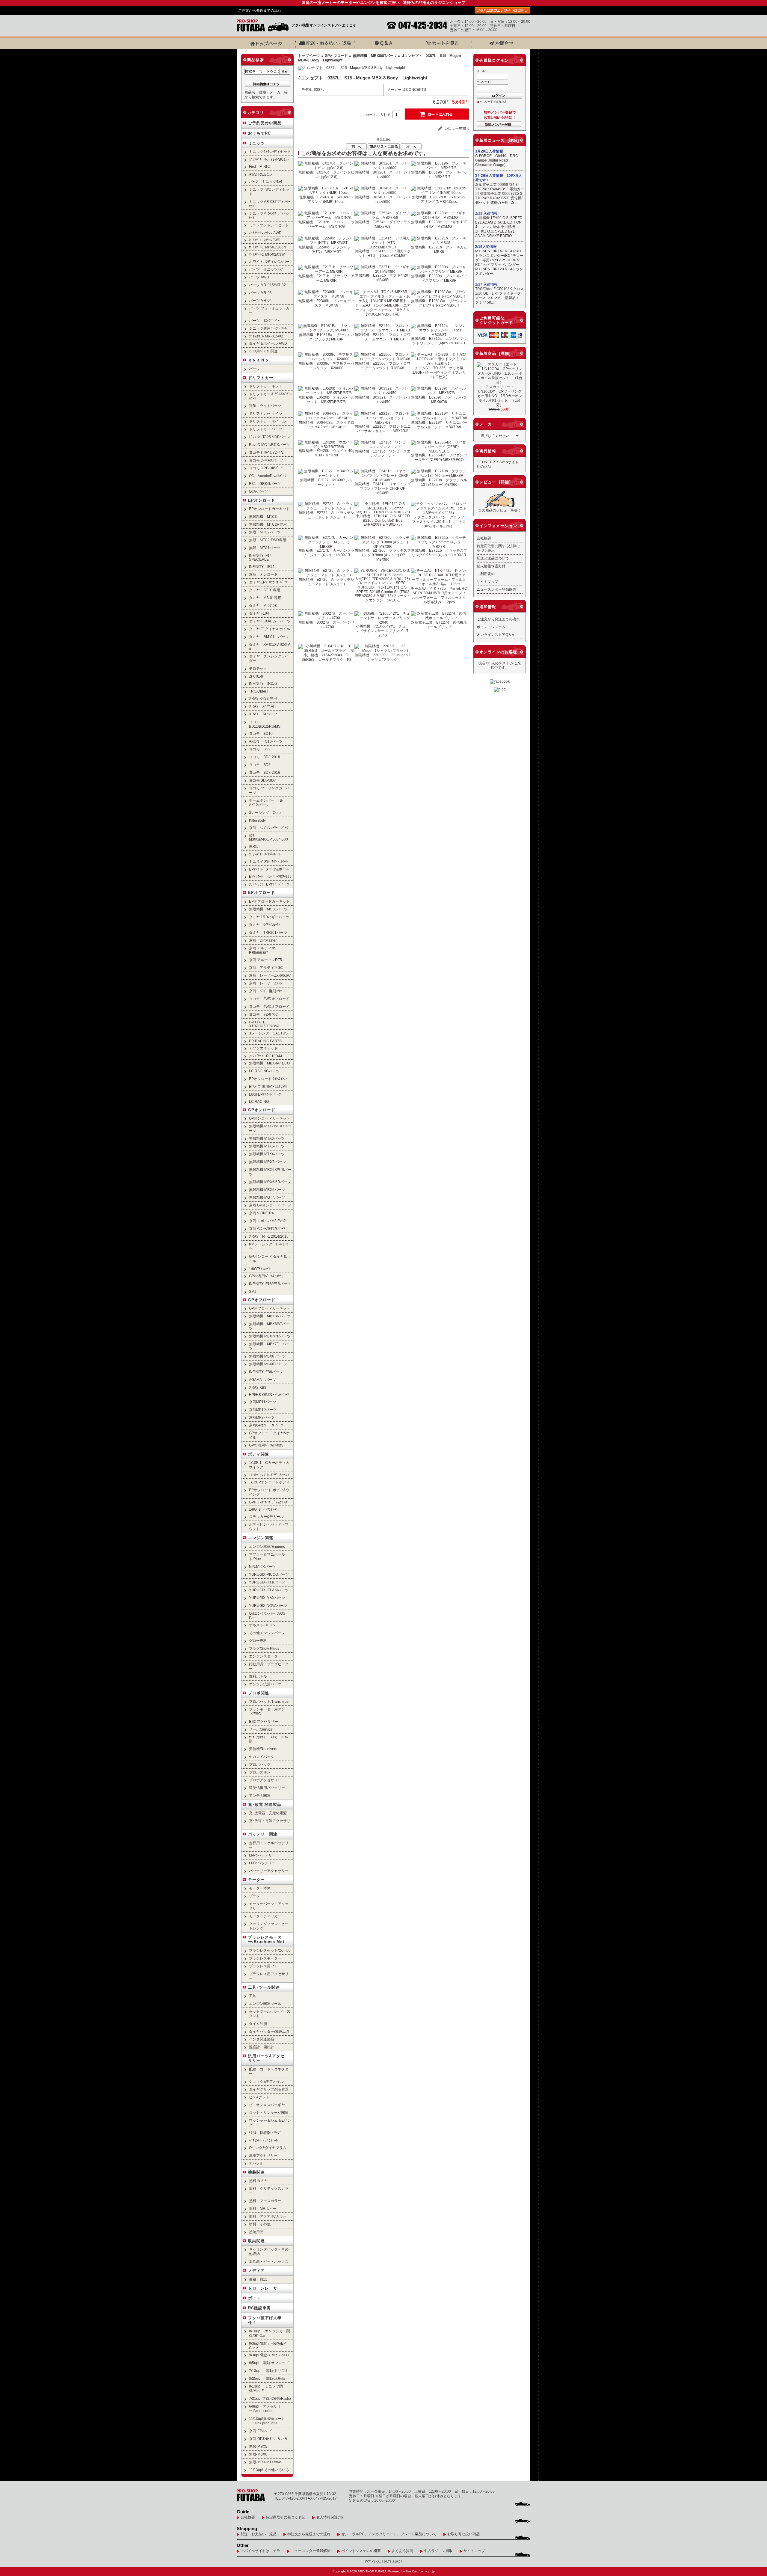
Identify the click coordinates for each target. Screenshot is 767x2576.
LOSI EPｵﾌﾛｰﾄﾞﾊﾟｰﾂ (265, 1094)
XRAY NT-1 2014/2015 (269, 1236)
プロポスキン (260, 1772)
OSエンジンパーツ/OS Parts (267, 1616)
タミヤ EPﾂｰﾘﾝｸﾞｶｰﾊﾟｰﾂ (268, 582)
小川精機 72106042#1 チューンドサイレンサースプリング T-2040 (383, 631)
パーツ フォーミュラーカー (269, 310)
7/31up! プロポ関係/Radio (270, 2398)
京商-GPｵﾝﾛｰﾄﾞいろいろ (268, 2439)
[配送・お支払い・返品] (325, 43)
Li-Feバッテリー (262, 1863)
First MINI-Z (260, 166)
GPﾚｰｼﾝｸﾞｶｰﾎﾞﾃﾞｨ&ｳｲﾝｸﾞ (269, 1502)
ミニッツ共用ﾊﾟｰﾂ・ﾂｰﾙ (268, 328)
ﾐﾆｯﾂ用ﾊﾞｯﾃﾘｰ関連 (263, 351)
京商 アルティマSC (266, 967)
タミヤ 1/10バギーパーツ (269, 917)
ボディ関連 (259, 1454)
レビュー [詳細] (495, 482)
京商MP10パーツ (263, 1410)
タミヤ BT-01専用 (265, 590)
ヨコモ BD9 (260, 749)
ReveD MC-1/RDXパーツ (269, 445)
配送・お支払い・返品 (259, 2534)
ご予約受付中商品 (265, 123)
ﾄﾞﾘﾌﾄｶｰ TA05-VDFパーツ (269, 437)
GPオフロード (262, 1300)
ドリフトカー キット (266, 386)
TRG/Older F (259, 691)
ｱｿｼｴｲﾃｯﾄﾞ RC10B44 (266, 1056)
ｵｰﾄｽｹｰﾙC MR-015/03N (268, 247)
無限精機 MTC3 (263, 516)
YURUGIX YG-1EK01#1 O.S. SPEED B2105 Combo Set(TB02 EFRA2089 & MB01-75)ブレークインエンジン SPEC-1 (383, 594)
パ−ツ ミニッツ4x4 (266, 181)
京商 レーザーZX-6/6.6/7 (270, 975)
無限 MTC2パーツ (265, 532)
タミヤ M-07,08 (263, 605)
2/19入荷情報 (486, 247)
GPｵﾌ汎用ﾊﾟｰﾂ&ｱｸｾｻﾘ (266, 1445)
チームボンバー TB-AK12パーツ (266, 803)
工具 (253, 1996)
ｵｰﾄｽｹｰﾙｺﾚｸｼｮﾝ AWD (265, 233)
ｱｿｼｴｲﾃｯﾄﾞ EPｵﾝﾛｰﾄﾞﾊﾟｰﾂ (269, 884)
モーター (256, 1880)
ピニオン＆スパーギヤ (267, 2105)
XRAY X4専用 (261, 706)
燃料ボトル (258, 1676)
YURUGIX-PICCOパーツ (269, 1574)
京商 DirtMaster (263, 940)
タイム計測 (258, 2024)
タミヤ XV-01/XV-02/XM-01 (270, 647)
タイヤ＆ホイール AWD (268, 343)
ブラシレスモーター (265, 1958)
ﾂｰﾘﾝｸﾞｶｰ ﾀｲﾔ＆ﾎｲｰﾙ (265, 854)
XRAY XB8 (258, 1387)
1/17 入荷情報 (486, 284)
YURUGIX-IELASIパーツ (269, 1590)
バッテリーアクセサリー (269, 1871)
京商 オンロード (263, 574)
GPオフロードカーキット (269, 1308)
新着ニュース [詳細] (499, 140)
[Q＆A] (383, 43)
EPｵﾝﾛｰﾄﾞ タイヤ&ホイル (269, 869)
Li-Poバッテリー (262, 1855)
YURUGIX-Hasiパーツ (267, 1582)
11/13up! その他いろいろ (269, 2470)
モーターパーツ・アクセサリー (269, 1906)
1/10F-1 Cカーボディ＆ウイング (269, 1465)
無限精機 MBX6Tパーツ (268, 1364)
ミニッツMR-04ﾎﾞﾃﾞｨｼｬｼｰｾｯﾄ (270, 215)
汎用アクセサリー (263, 2155)
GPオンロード (262, 1110)
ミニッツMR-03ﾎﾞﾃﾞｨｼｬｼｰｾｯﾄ (270, 204)
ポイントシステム (491, 627)
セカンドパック (262, 1757)
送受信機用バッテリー (267, 1788)
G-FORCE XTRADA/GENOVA (264, 1024)
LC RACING (259, 1101)
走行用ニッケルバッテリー (269, 1845)
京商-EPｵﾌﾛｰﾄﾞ (261, 2431)
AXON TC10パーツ (266, 741)
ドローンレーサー (265, 2288)
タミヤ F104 (259, 613)
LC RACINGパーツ (264, 1071)
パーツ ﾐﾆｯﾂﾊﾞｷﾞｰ (264, 321)
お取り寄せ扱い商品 (463, 2534)
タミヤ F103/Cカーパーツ (270, 621)
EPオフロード (262, 893)
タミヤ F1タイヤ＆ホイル (269, 629)
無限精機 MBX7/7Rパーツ (270, 1336)
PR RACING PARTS (265, 1041)
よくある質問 (402, 2551)
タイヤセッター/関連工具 (269, 2031)
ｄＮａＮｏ (259, 360)
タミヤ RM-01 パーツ (269, 637)
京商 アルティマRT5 (265, 960)
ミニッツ (256, 143)
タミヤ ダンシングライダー (269, 658)
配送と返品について (493, 558)
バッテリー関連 (263, 1834)
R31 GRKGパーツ (265, 484)
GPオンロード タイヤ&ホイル (269, 1259)
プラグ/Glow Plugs (264, 1648)
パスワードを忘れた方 (493, 102)
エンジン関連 (261, 1538)
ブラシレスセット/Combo (271, 1950)
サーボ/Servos (261, 1729)
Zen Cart (412, 2571)
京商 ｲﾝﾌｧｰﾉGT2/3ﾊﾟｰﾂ (267, 1229)
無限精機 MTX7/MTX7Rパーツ (270, 1128)
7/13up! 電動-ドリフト (269, 2371)
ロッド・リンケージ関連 (269, 2113)
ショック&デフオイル (266, 2081)
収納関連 (256, 2241)
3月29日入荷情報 (489, 151)
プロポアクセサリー (265, 1780)
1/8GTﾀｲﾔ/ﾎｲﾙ (260, 1269)
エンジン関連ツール (265, 2003)
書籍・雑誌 (258, 2279)
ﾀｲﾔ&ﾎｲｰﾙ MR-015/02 (266, 336)
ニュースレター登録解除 (496, 589)
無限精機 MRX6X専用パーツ (270, 1172)
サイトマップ (487, 582)
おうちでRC (259, 133)
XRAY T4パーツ (263, 714)
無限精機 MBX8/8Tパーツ (375, 56)
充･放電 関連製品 (265, 1804)
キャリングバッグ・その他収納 (269, 2251)
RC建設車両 (259, 2308)
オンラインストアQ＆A (495, 635)
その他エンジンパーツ (267, 1633)
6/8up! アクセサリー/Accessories (265, 2408)
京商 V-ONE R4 (261, 1213)
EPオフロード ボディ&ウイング (269, 1492)
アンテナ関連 (260, 1795)
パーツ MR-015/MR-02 (267, 285)
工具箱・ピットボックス (269, 2261)
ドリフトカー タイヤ (266, 413)
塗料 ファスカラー (265, 2201)
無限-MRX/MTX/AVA (265, 2462)
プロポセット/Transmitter (269, 1701)
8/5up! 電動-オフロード (269, 2363)
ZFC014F (257, 676)
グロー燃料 (258, 1641)
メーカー (488, 424)
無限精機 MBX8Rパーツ (270, 1316)
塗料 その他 (260, 2224)
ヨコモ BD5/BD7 (262, 780)
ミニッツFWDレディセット (269, 191)
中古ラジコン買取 (438, 2551)
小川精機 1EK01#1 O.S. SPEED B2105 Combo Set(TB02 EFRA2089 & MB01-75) (383, 520)
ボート (254, 2298)
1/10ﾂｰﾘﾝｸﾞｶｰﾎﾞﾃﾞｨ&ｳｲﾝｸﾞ (270, 1475)
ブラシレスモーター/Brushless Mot (266, 1939)
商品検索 (256, 60)
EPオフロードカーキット (269, 901)
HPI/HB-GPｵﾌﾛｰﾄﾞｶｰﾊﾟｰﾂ (269, 1395)
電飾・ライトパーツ (265, 406)
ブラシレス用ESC (264, 1966)
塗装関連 (256, 2172)
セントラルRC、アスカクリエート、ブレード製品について (389, 2534)
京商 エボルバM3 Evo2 (267, 1221)
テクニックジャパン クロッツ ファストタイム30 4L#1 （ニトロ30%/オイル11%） (440, 522)
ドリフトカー (261, 378)
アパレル (256, 2163)
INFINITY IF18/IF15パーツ (270, 1284)
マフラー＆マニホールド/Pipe (267, 1557)
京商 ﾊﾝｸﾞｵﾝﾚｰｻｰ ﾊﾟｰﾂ (269, 828)
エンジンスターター (265, 1656)
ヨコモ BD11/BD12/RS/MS (265, 724)
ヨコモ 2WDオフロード (269, 999)
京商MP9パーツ (262, 1417)
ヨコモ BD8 (260, 765)
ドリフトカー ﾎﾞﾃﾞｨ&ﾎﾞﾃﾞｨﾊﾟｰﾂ (270, 396)
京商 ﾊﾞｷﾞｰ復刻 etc (265, 991)
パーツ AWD (259, 277)
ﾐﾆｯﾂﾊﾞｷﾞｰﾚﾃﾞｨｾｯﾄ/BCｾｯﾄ (269, 159)
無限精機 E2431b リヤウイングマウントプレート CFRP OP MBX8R (383, 488)
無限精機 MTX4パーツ (267, 1154)
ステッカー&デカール (266, 1517)
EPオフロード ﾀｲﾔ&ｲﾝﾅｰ (268, 1079)
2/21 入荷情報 (486, 213)
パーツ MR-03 (260, 293)
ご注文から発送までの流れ (260, 10)
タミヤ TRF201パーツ (268, 932)
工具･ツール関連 (264, 1987)
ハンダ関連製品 (262, 2039)
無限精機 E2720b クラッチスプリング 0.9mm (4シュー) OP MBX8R (383, 555)
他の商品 (484, 466)
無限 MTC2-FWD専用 (268, 540)
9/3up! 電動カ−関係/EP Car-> (267, 2346)
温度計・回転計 (262, 2047)
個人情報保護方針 (491, 566)
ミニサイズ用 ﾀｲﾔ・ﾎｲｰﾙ (268, 861)
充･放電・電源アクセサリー (270, 1823)
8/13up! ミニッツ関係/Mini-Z (266, 2388)
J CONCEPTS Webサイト (498, 462)
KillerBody (257, 820)
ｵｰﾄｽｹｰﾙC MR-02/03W (267, 254)
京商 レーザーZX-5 (265, 983)
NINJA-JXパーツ (262, 1567)
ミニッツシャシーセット (269, 225)
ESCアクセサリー (264, 1721)
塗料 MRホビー (263, 2208)
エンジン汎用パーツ (265, 1684)
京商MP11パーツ (263, 1402)
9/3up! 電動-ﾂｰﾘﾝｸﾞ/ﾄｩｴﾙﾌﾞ (270, 2355)
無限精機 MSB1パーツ (268, 909)
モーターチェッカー (265, 1916)
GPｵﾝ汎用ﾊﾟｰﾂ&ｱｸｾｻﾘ (266, 1276)
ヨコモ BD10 (261, 733)
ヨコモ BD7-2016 (265, 772)
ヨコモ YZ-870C (264, 1014)
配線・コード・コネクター (269, 2071)
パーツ (254, 369)
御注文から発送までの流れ (309, 2534)
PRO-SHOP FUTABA (372, 2571)
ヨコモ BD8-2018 (265, 757)
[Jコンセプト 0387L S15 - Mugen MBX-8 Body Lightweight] (352, 68)
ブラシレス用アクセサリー (269, 1976)
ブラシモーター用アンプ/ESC (267, 1711)
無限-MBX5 (258, 2446)
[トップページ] (266, 43)
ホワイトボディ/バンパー (269, 261)
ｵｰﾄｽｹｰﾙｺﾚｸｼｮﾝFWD (265, 240)
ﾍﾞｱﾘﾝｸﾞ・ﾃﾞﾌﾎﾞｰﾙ (263, 2140)
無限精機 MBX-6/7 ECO (269, 1063)
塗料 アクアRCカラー (268, 2216)
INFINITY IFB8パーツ (266, 1372)
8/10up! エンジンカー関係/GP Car (269, 2333)
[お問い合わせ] (501, 43)
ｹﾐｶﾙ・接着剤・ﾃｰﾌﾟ (265, 2133)
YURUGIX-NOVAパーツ (268, 1606)
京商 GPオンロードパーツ (270, 1205)
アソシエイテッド (263, 1048)
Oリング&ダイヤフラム (268, 2148)
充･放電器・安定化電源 (268, 1813)
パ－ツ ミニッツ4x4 (266, 269)
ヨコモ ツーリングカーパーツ (269, 790)
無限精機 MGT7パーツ (267, 1197)
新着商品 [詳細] (495, 353)
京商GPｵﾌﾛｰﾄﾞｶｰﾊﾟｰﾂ (266, 1425)
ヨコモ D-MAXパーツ (266, 460)
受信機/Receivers (263, 1749)
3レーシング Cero (265, 813)
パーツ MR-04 (260, 300)
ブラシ (254, 1896)
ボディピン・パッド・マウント (269, 1527)
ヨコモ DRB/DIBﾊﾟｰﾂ (266, 468)
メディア (256, 2270)
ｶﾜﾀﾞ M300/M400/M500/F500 (268, 837)
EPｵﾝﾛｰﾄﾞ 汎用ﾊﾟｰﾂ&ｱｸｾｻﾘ (270, 876)
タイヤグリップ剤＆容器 (269, 2089)
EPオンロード (262, 500)
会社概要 (484, 538)
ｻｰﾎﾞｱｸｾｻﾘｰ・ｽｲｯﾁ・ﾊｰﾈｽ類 (269, 1739)
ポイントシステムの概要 (361, 2551)
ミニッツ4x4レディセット (270, 151)
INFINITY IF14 (262, 567)
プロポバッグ (260, 1764)
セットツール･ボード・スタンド (270, 2014)
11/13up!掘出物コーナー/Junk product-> (267, 2421)
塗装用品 (256, 2232)
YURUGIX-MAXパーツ (267, 1598)
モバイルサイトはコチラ (260, 2551)
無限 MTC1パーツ (265, 548)
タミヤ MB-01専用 (265, 598)
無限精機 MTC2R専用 (268, 524)
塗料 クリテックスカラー (269, 2191)
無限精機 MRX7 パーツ (268, 1162)
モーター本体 (260, 1888)
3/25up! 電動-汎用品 (267, 2378)
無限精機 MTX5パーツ (267, 1146)
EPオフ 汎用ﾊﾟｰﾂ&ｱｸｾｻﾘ (268, 1086)
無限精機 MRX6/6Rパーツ (270, 1182)
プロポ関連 (259, 1693)
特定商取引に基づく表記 (286, 2517)
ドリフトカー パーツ (266, 429)
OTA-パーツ (258, 491)
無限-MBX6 (258, 2454)
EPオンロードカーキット (269, 509)
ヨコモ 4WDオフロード (269, 1006)
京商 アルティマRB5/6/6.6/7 (262, 950)
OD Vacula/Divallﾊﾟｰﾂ (268, 476)
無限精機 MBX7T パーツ (269, 1346)
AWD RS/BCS (260, 174)
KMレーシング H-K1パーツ (270, 1246)
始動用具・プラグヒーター (269, 1666)
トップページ (309, 56)
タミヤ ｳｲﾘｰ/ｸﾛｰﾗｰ (265, 925)
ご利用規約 (486, 574)
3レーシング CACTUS (268, 1033)
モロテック (258, 668)
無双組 (254, 846)
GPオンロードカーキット (269, 1118)
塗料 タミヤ (258, 2181)
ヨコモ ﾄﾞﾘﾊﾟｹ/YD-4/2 (266, 452)
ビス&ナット (259, 2097)
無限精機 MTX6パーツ (267, 1138)
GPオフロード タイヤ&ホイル (269, 1435)
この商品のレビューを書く (500, 510)
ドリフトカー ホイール (267, 421)
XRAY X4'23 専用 (263, 698)
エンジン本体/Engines (267, 1546)
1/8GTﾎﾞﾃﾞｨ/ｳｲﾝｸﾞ (263, 1509)
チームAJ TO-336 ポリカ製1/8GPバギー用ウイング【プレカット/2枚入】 (439, 372)
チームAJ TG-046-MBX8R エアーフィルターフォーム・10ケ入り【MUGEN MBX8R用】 (383, 310)
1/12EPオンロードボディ (269, 1482)
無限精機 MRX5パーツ (267, 1190)
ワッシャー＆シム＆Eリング (270, 2123)
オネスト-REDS (262, 1625)
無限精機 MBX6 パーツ (267, 1356)
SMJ (253, 1291)
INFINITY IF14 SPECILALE (260, 557)
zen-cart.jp (428, 2571)
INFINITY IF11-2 (263, 683)
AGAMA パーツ (262, 1380)
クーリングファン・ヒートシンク (269, 1926)
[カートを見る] (442, 43)
